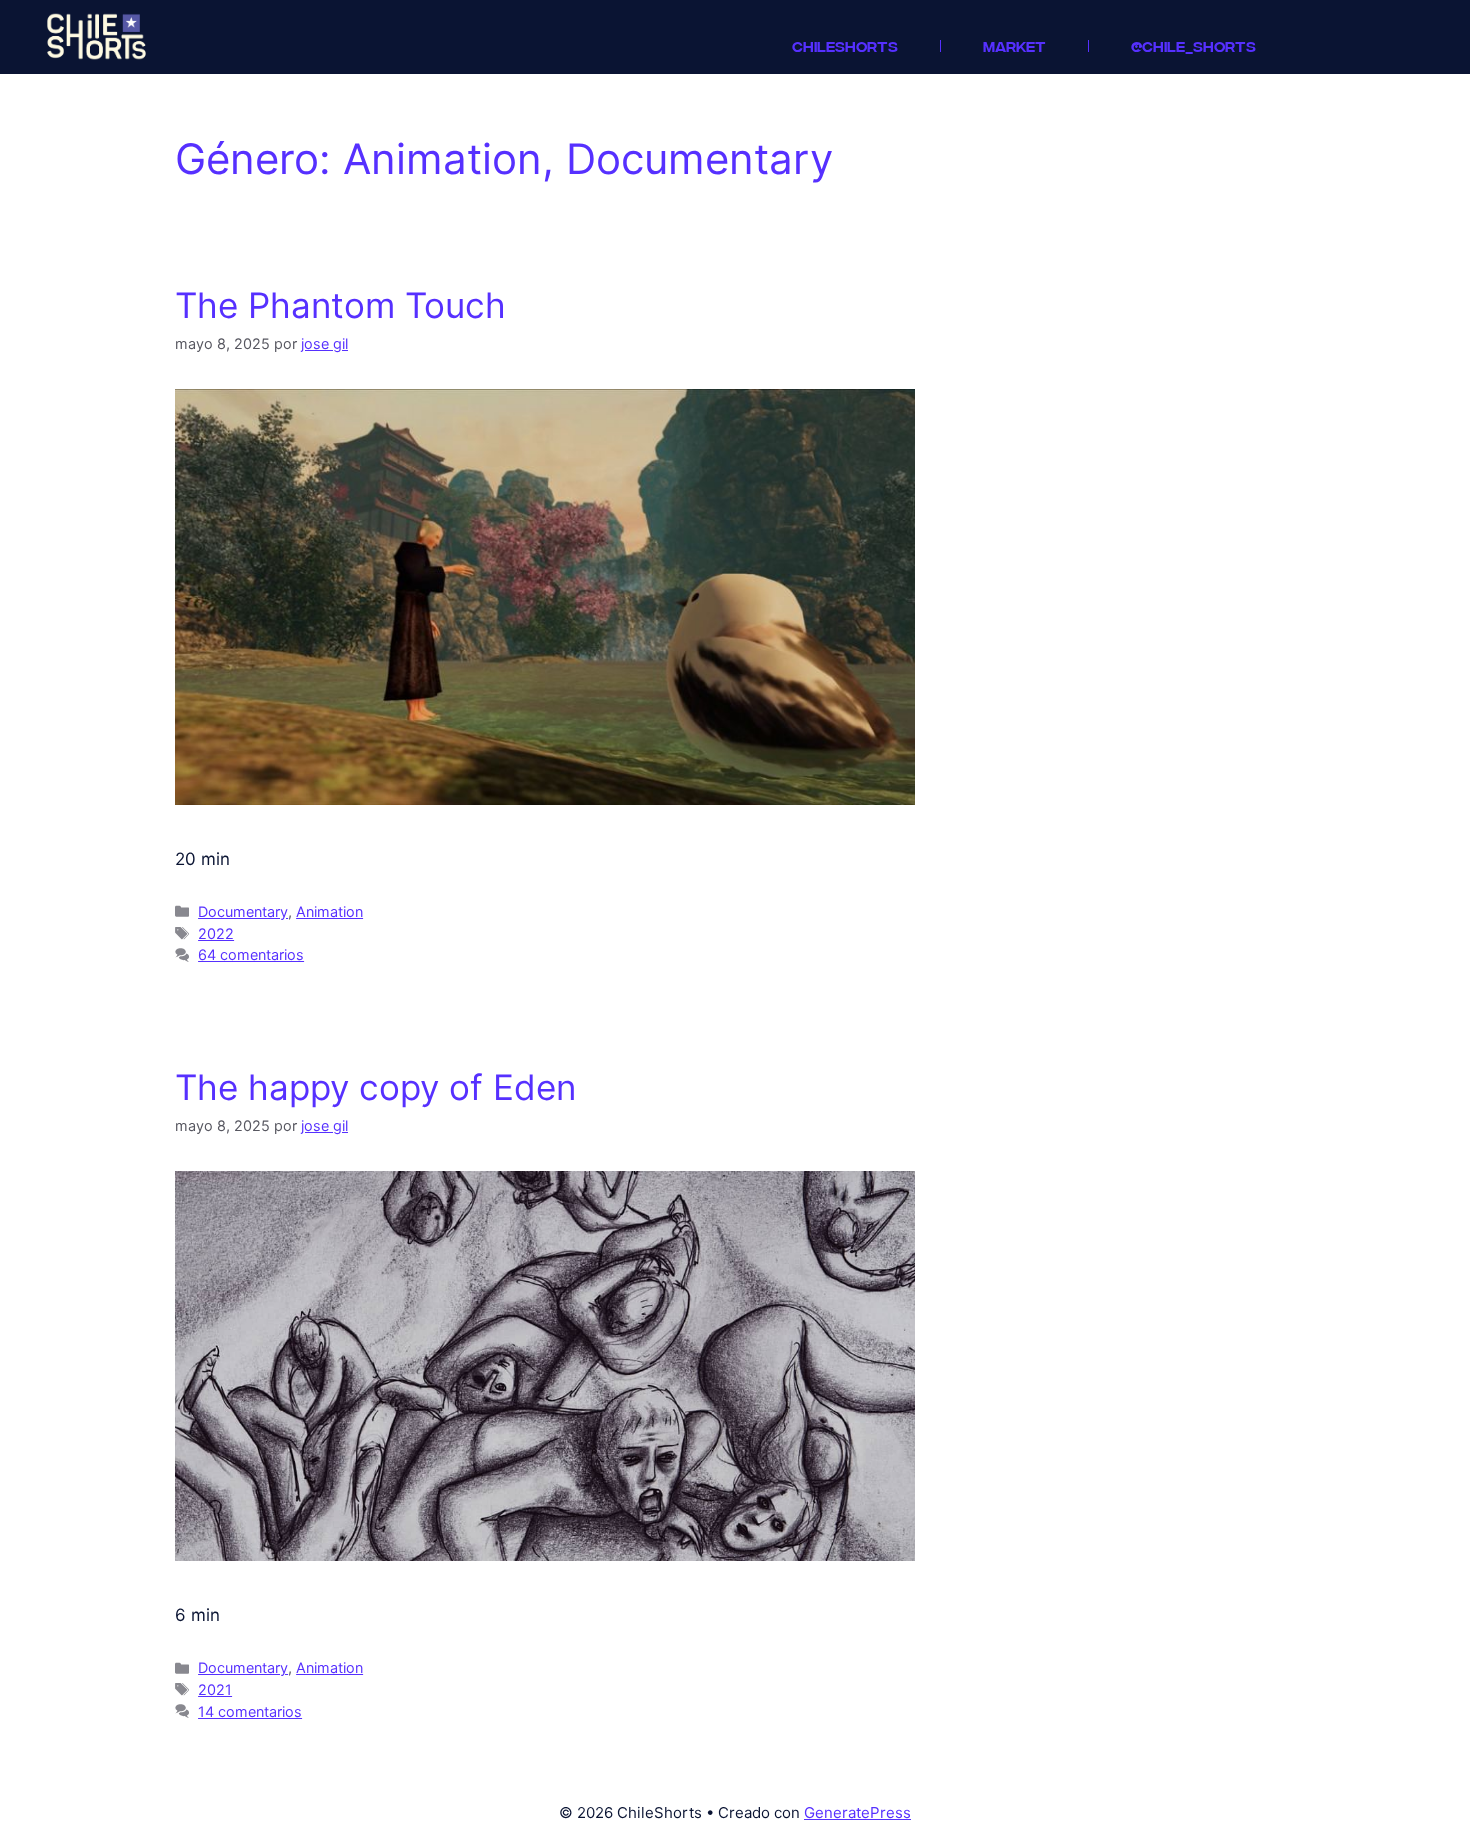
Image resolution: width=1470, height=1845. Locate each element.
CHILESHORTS (845, 45)
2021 (215, 1689)
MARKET (1014, 45)
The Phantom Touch (340, 305)
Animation (329, 911)
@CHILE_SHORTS (1193, 45)
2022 (216, 933)
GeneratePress (857, 1812)
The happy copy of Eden (375, 1087)
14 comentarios (250, 1711)
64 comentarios (251, 954)
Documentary (243, 911)
